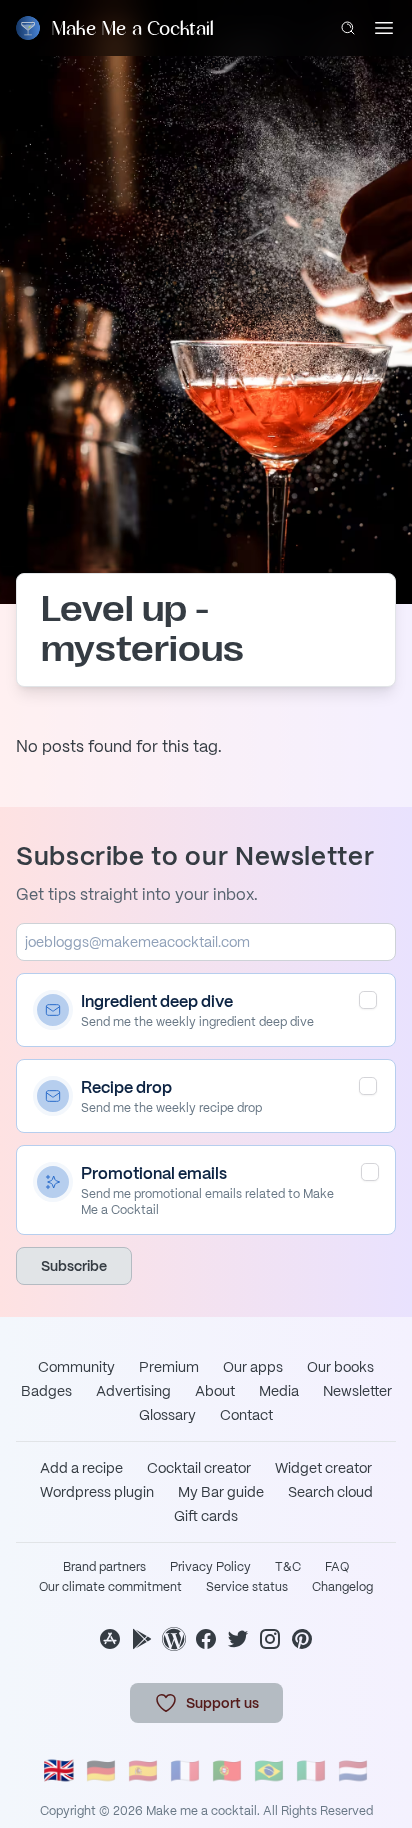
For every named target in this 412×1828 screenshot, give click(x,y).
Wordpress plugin (97, 1492)
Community (76, 1367)
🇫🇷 (185, 1770)
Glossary (167, 1415)
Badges (46, 1391)
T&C (288, 1567)
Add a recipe (81, 1468)
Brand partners (104, 1567)
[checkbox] (368, 1000)
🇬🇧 (59, 1770)
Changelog (342, 1587)
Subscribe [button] (74, 1266)
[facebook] (206, 1639)
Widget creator (323, 1468)
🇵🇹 (227, 1770)
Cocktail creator (199, 1468)
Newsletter (357, 1391)
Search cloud (330, 1492)
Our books (340, 1367)
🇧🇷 (269, 1770)
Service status (247, 1587)
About (215, 1391)
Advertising (133, 1391)
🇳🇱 (353, 1770)
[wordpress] (174, 1639)
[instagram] (270, 1639)
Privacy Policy (210, 1567)
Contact (246, 1415)
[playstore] (142, 1639)
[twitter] (238, 1639)
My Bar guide (221, 1492)
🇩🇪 (101, 1770)
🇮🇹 (311, 1770)
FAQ (337, 1567)
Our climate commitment (110, 1587)
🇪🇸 (143, 1770)
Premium (169, 1367)
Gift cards (206, 1516)
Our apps (253, 1367)
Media (279, 1391)
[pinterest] (302, 1639)
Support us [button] (222, 1703)
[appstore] (110, 1639)
